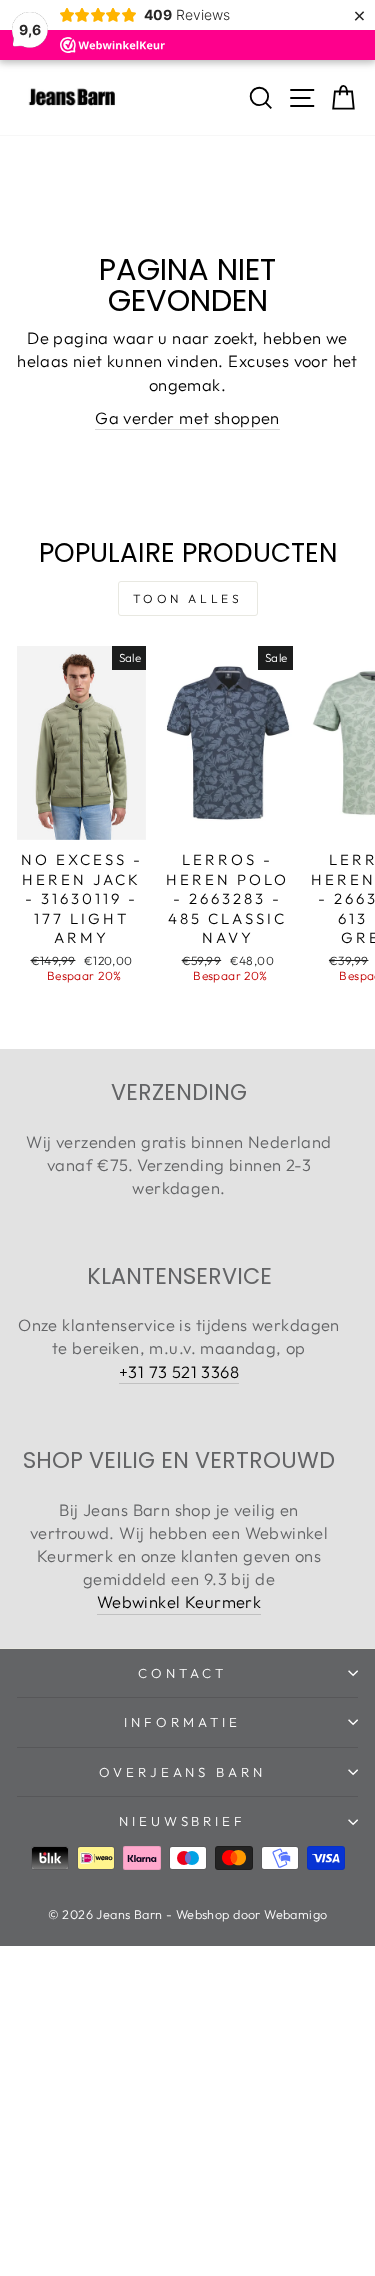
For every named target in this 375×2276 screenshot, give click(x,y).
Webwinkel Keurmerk (179, 1601)
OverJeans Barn (183, 1772)
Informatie (182, 1722)
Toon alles (188, 598)
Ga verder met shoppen (187, 417)
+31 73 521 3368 (179, 1371)
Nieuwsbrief (183, 1821)
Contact (182, 1673)
